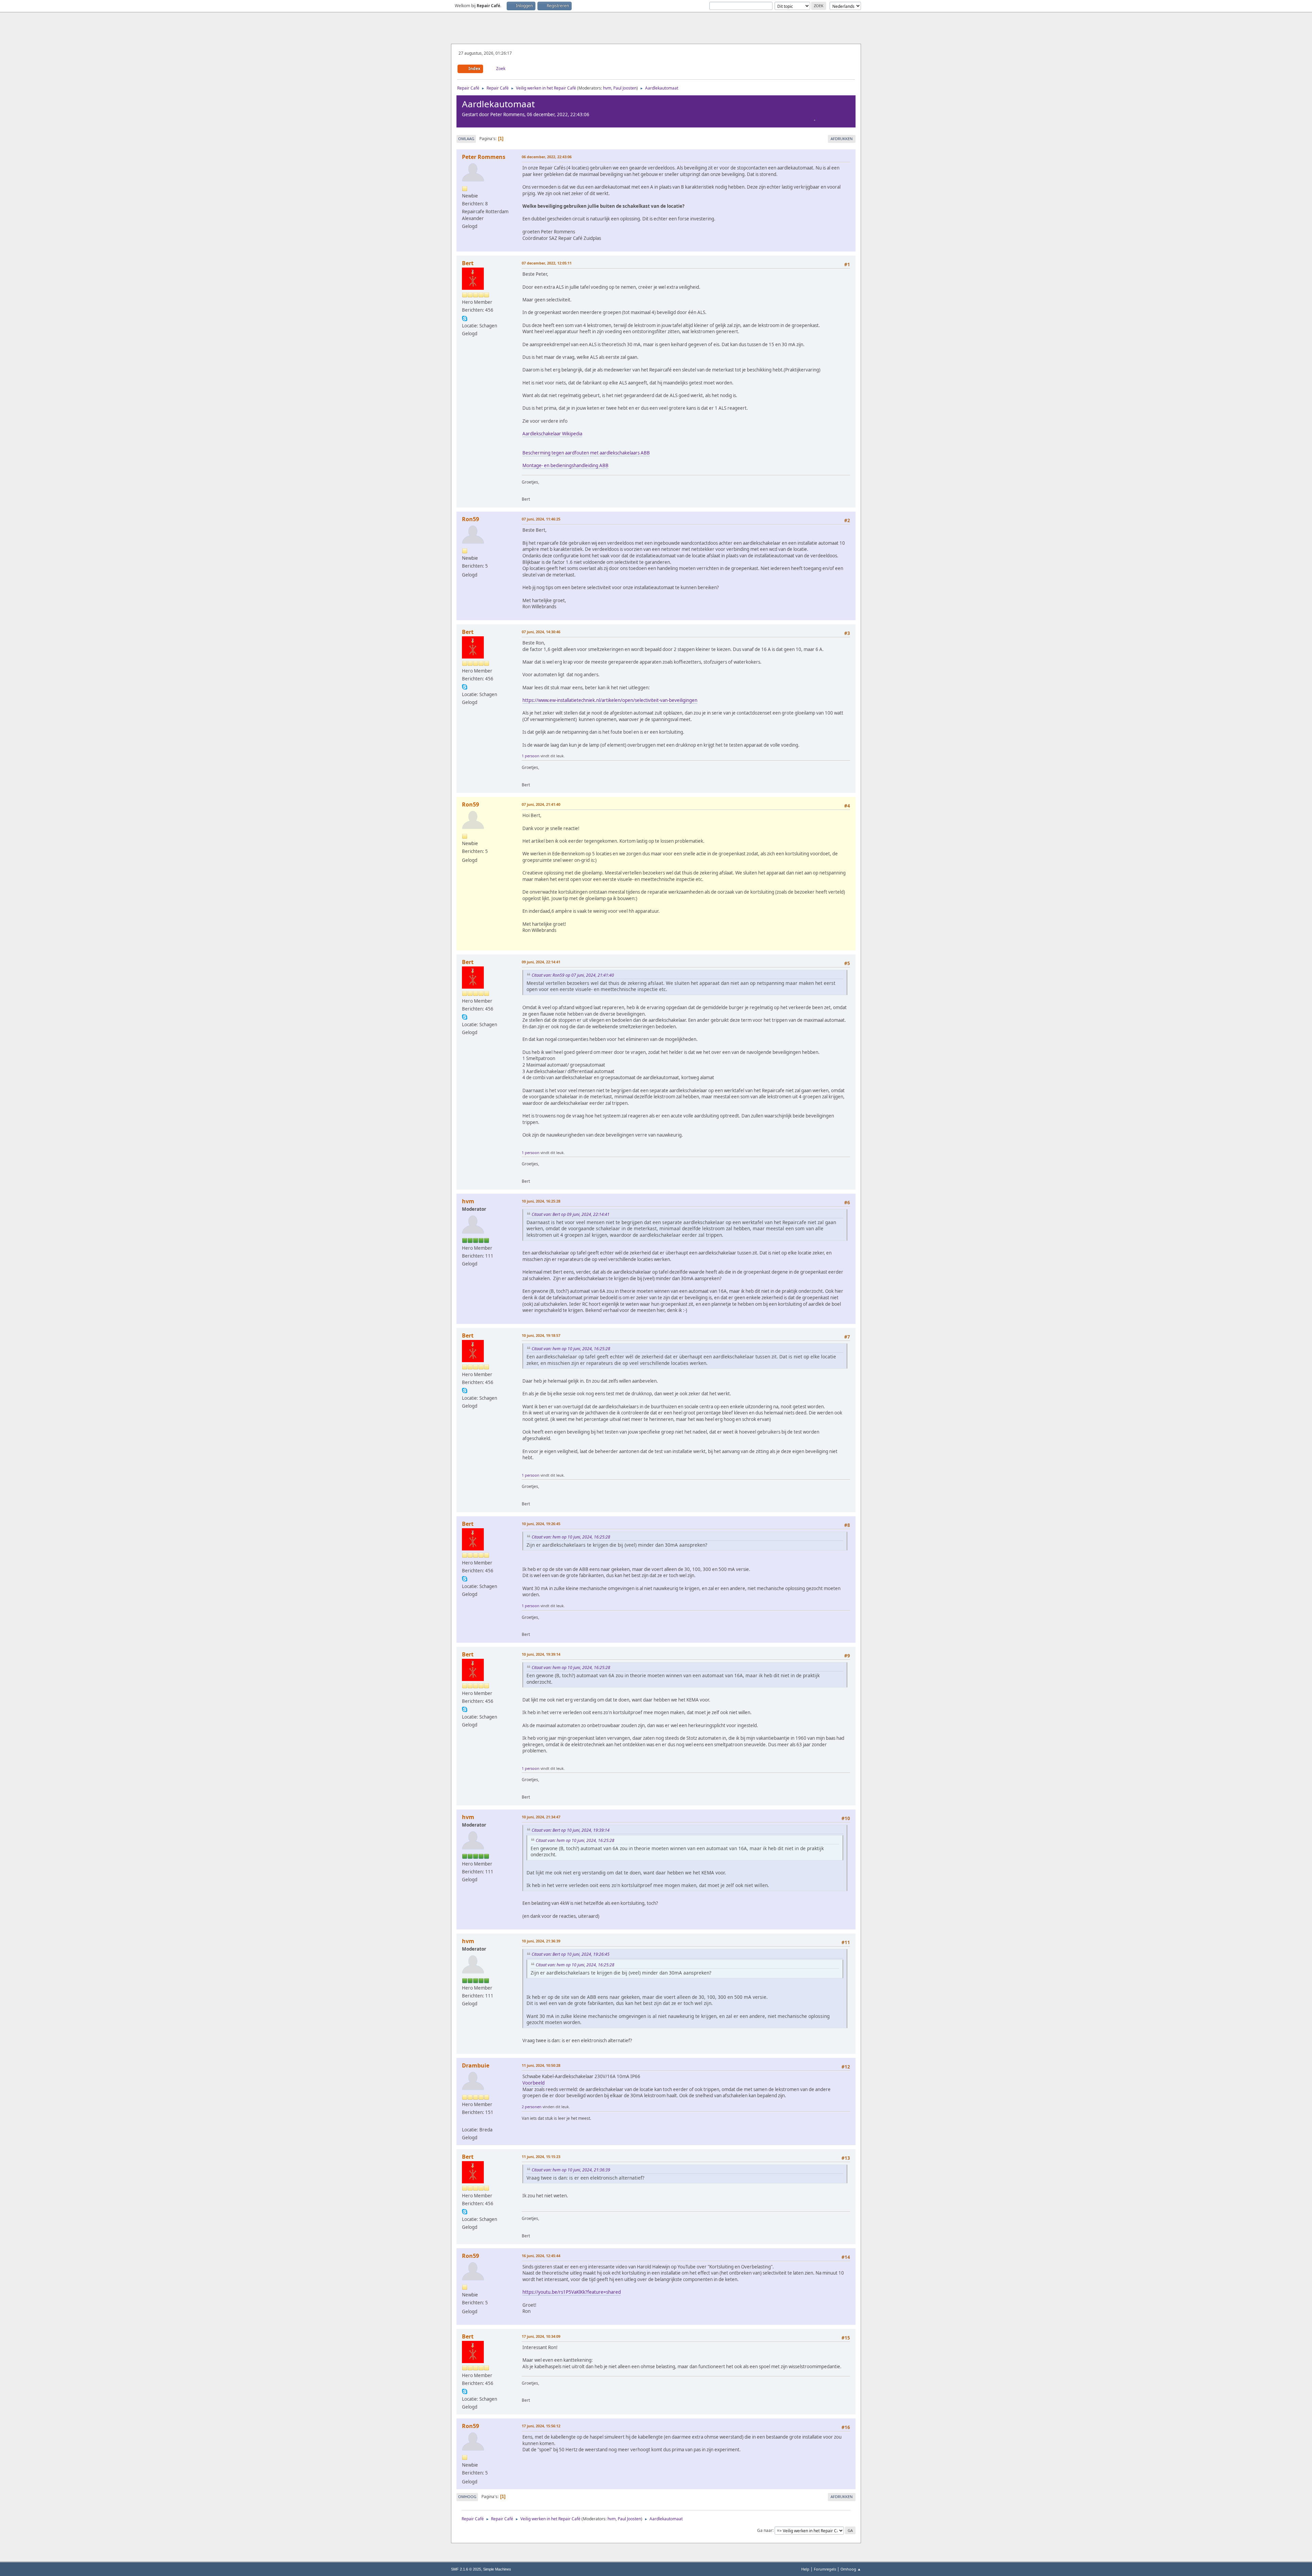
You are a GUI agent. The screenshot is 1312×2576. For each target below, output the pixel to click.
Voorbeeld (534, 2083)
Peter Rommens (484, 157)
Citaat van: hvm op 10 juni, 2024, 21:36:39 (571, 2170)
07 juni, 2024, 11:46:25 (541, 519)
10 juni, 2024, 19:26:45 (541, 1524)
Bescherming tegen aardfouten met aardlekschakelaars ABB (586, 453)
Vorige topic (799, 120)
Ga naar (765, 2530)
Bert (468, 263)
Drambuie (476, 2065)
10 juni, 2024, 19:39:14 (541, 1654)
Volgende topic (833, 120)
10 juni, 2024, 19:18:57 (541, 1335)
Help (805, 2569)
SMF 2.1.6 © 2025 (466, 2569)
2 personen (532, 2107)
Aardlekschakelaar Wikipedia (552, 434)
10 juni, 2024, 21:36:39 (541, 1941)
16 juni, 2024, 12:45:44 (541, 2256)
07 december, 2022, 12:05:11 (547, 263)
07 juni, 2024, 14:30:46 (541, 632)
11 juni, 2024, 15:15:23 (541, 2157)
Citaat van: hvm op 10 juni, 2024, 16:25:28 (571, 1349)
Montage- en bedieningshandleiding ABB (565, 465)
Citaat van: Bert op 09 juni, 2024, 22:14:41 (571, 1214)
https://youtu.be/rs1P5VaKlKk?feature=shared (572, 2292)
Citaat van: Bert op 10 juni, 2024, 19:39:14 (571, 1830)
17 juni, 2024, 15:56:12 (541, 2426)
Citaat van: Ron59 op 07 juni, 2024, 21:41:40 (573, 975)
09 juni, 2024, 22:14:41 (541, 962)
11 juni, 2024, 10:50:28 (541, 2065)
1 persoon (531, 756)
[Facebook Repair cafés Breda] (465, 2121)
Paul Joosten (625, 88)
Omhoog (467, 2497)
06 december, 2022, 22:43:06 (547, 157)
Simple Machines (497, 2569)
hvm (607, 88)
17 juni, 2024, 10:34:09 (541, 2336)
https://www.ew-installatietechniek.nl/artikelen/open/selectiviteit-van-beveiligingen (610, 700)
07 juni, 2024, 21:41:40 (541, 804)
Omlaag (466, 139)
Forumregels (825, 2569)
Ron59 (470, 519)
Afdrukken (842, 139)
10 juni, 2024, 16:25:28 (541, 1201)
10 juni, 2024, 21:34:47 (541, 1817)
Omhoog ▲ (851, 2569)
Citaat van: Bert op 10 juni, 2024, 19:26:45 (571, 1954)
